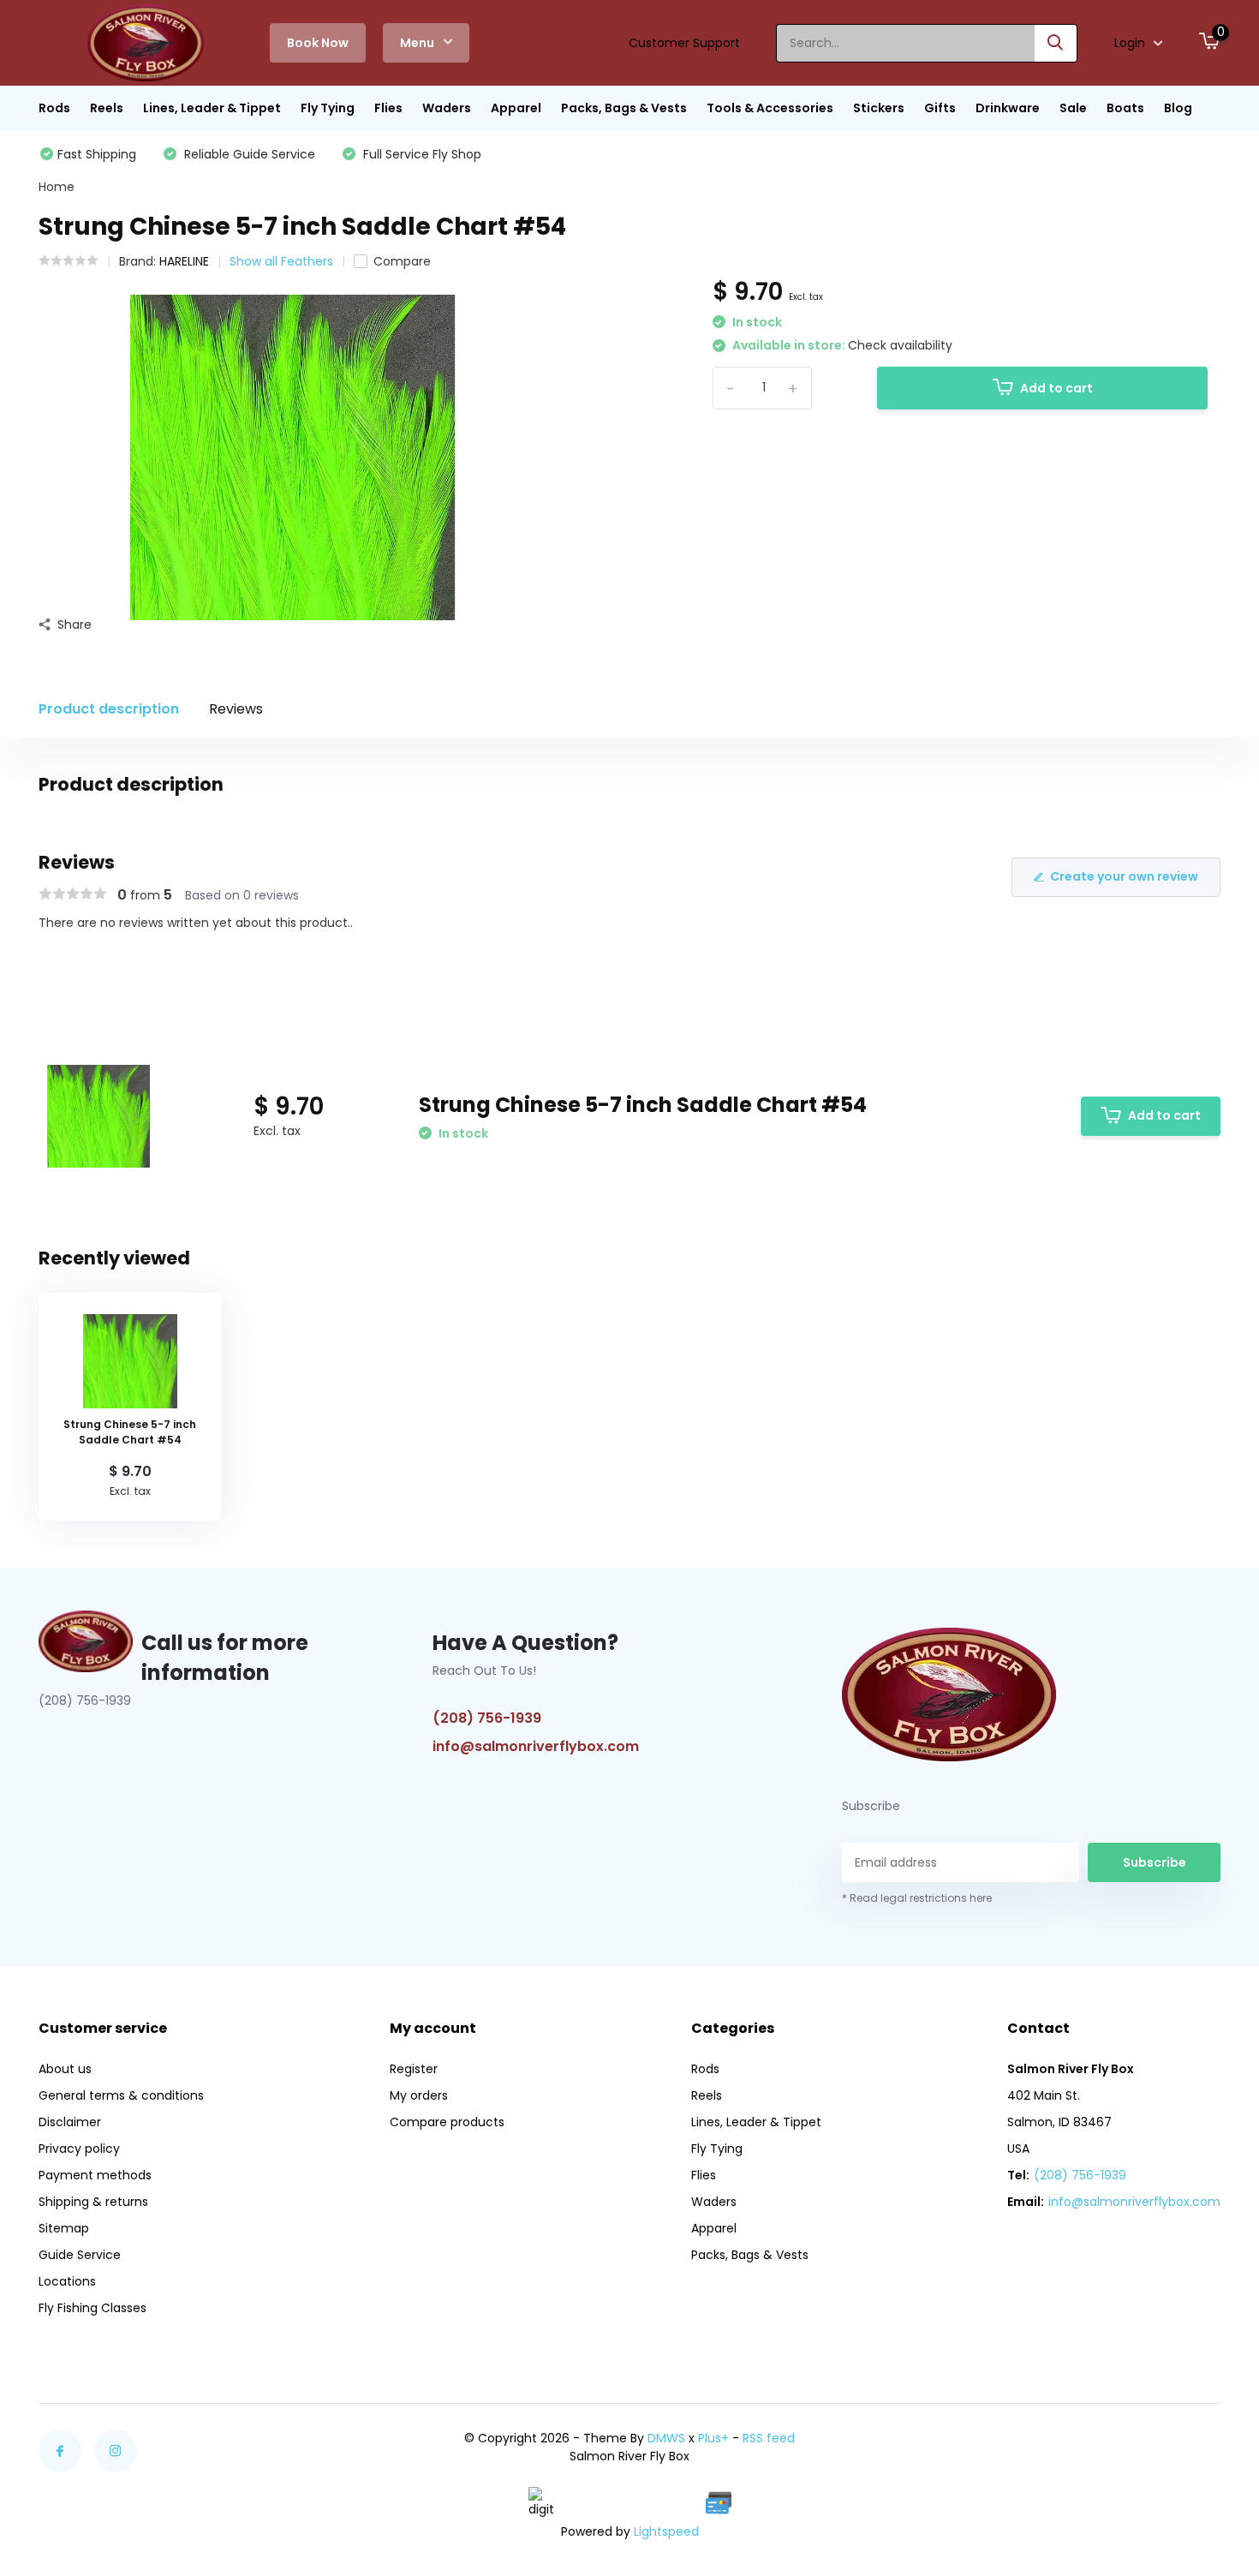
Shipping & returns (93, 2202)
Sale (1073, 108)
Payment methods (95, 2175)
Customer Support (684, 43)
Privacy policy (79, 2149)
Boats (1125, 108)
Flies (388, 108)
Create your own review (1124, 876)
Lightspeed (666, 2531)
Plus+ (713, 2438)
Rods (54, 108)
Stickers (879, 108)
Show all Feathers (281, 261)
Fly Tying (328, 108)
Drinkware (1008, 108)
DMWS (666, 2438)
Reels (107, 108)
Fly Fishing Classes (92, 2308)
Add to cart (1056, 388)
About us (65, 2069)
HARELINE (184, 261)
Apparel (516, 108)
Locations (67, 2281)
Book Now (318, 43)
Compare (402, 261)
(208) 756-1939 (487, 1718)
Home (57, 187)
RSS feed (769, 2438)
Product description (109, 709)
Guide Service (80, 2255)
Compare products (447, 2122)
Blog (1178, 108)
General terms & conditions (121, 2095)
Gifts (940, 108)
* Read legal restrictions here (917, 1898)
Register (414, 2069)
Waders (447, 108)
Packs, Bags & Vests (624, 108)
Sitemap (64, 2228)
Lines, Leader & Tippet (212, 108)
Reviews (236, 709)
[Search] (1056, 43)
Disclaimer (70, 2122)
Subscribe (1155, 1862)
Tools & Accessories (770, 108)
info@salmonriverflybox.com (536, 1746)
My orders (419, 2095)
